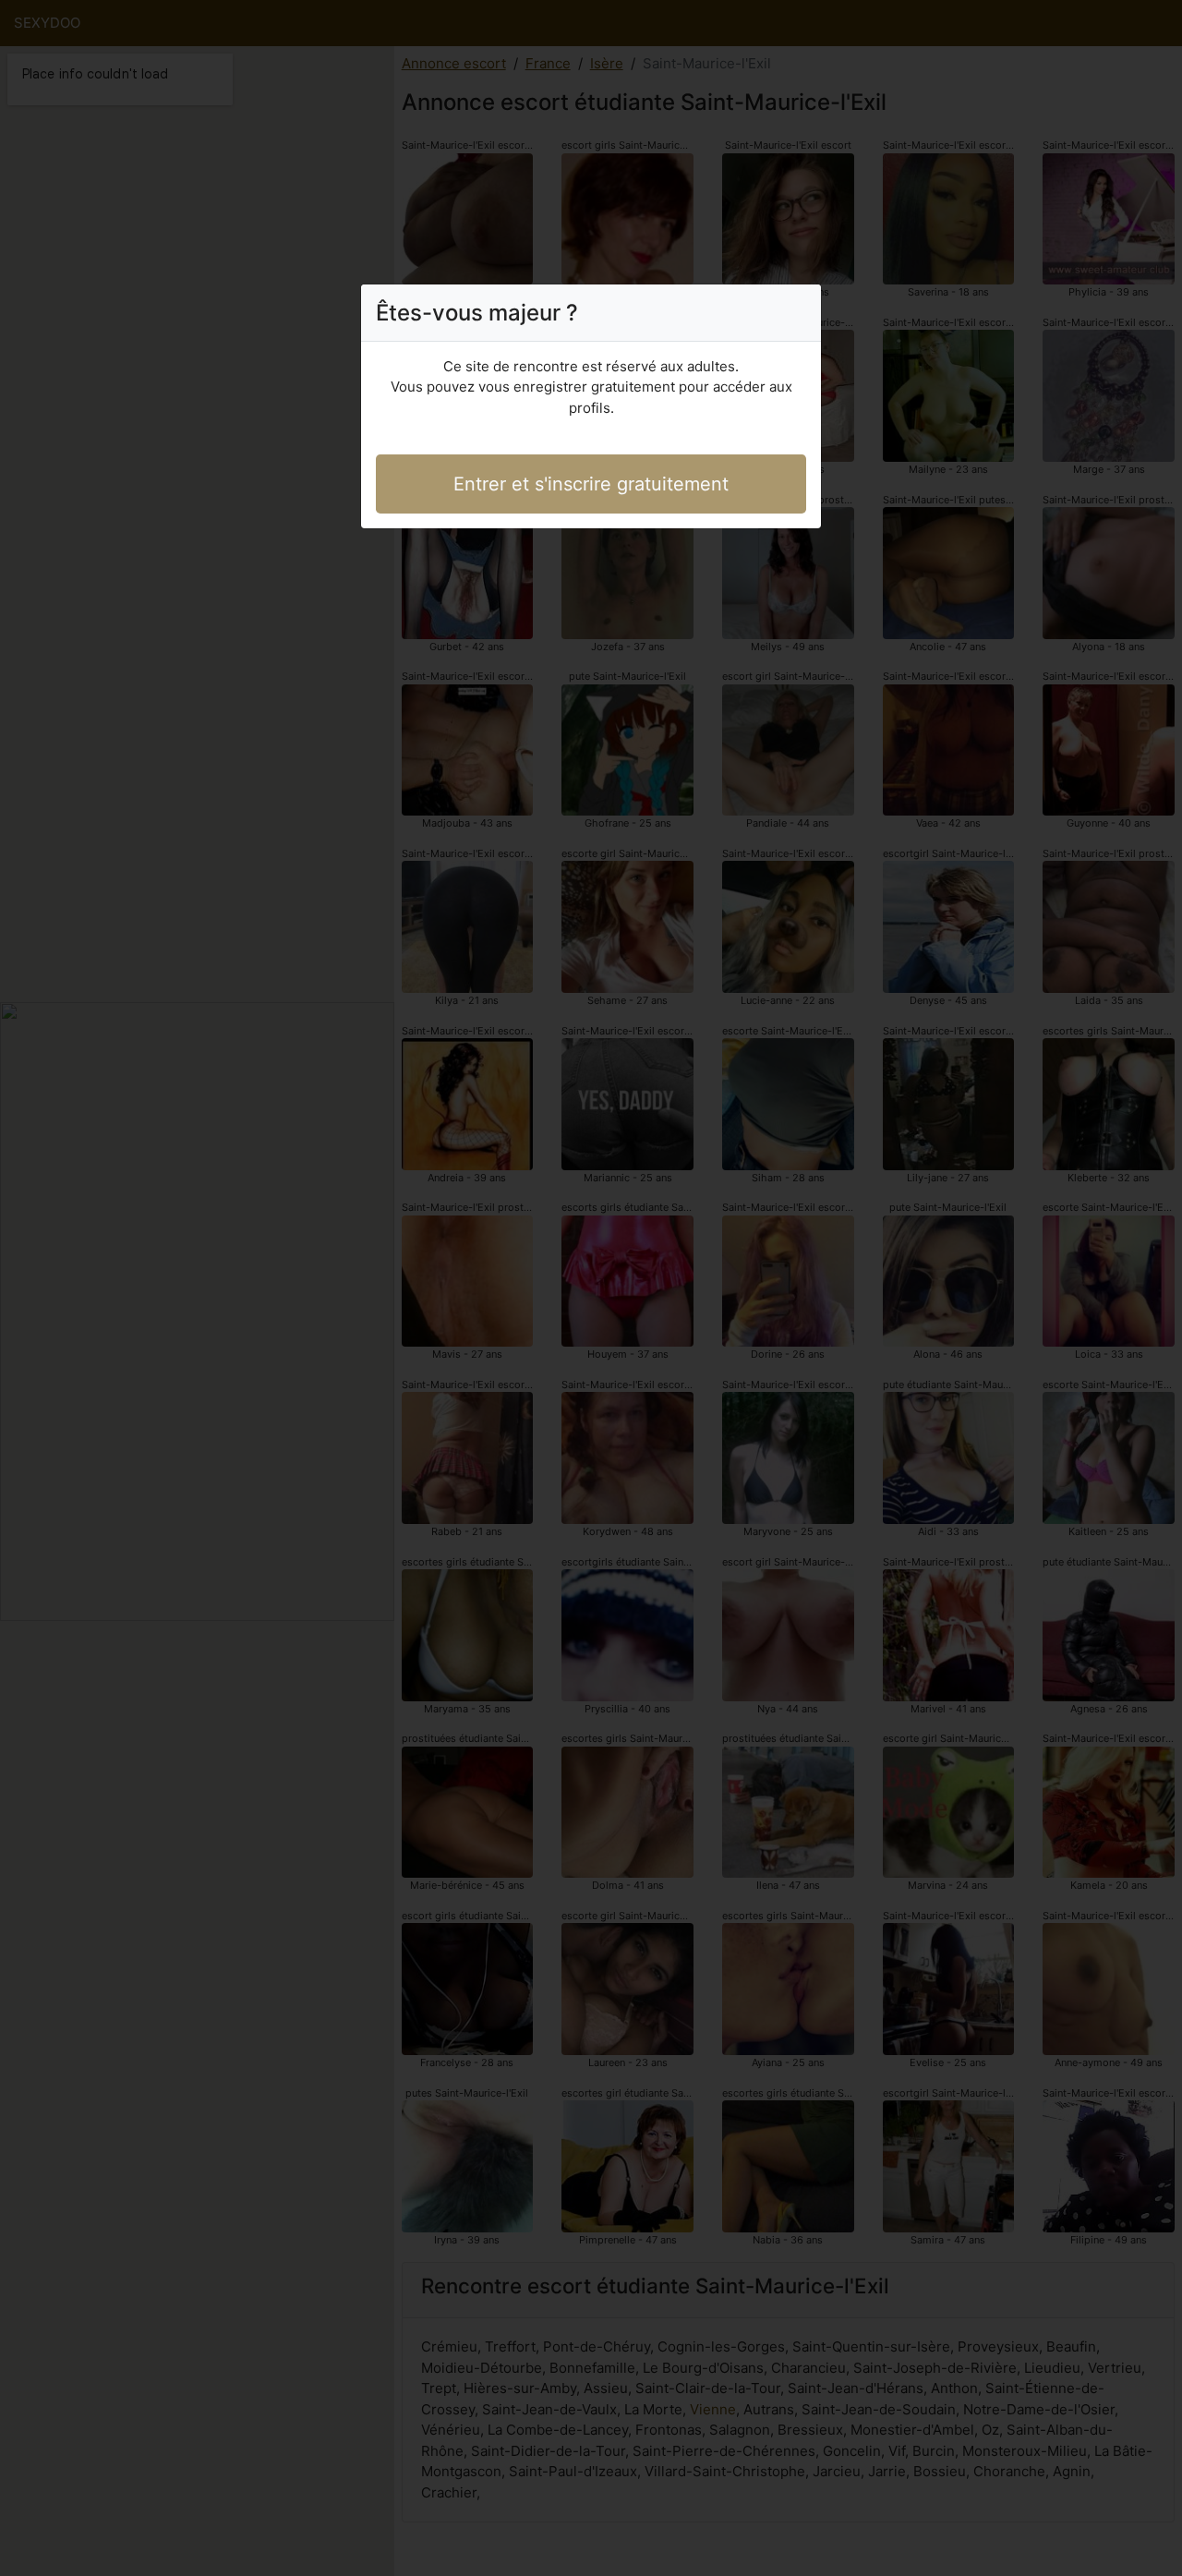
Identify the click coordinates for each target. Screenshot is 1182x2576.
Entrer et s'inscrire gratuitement (591, 484)
